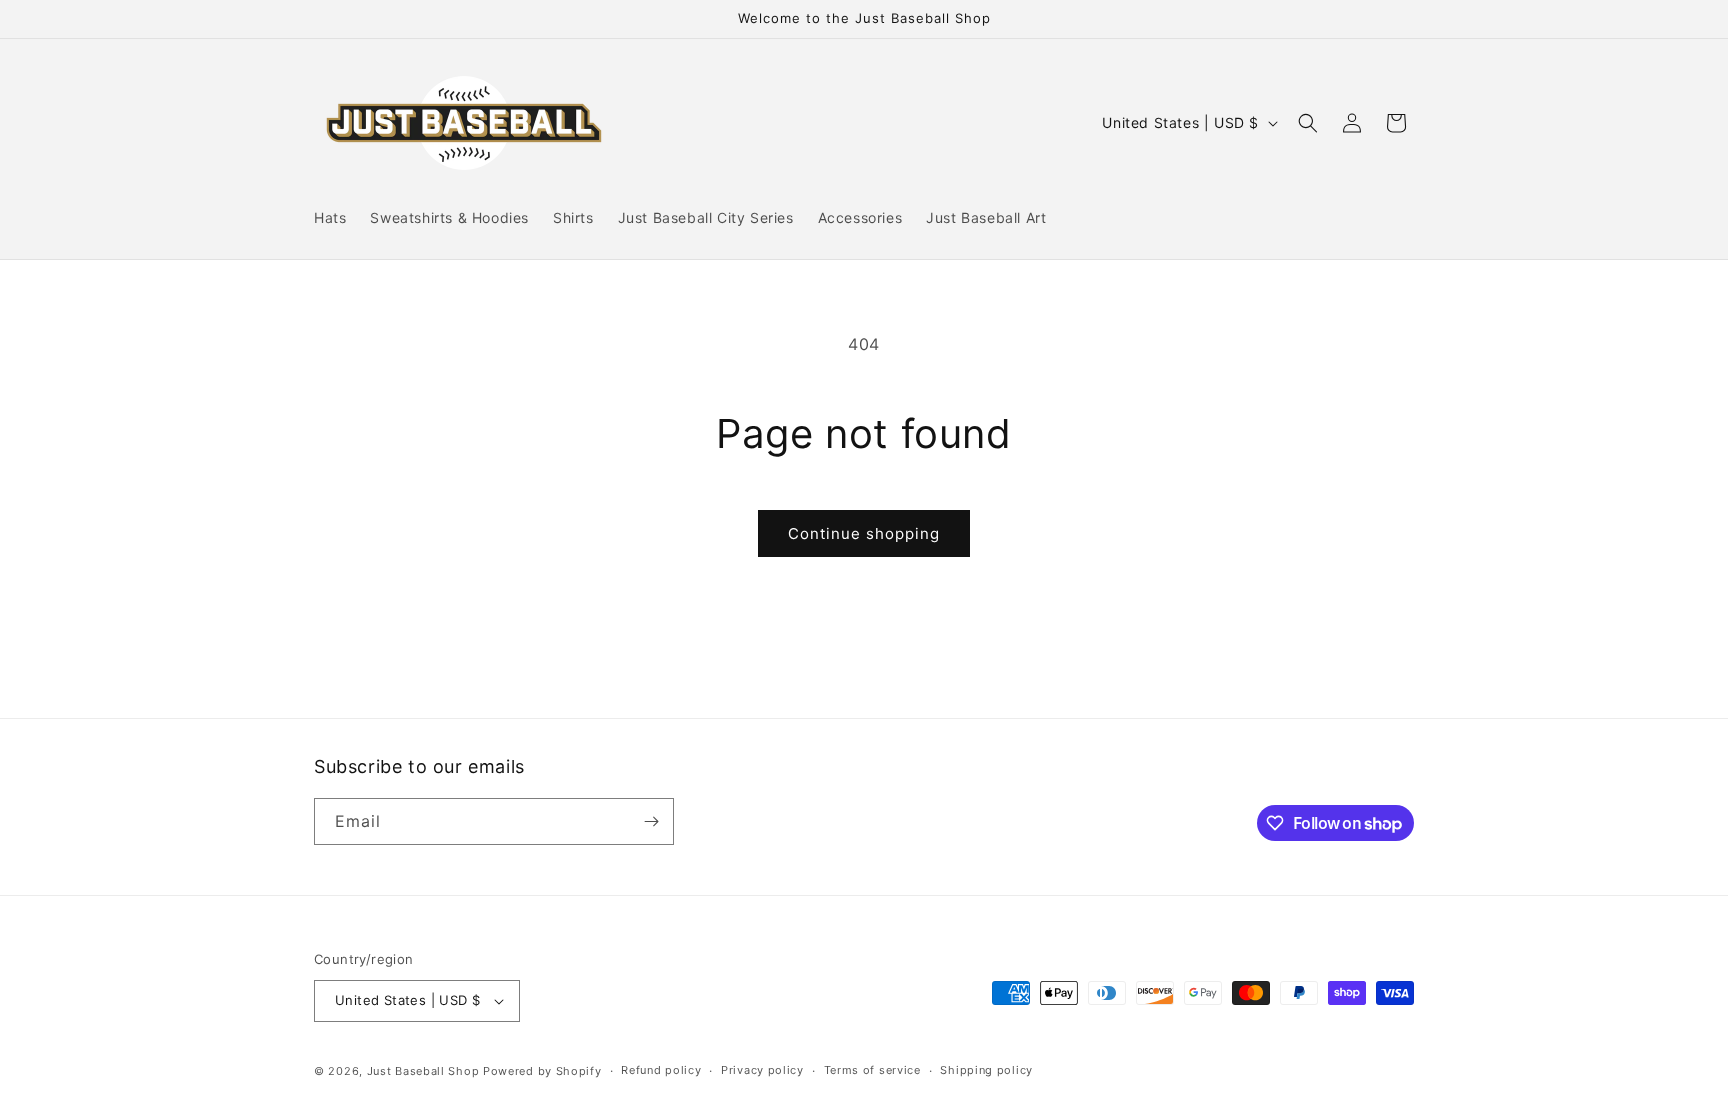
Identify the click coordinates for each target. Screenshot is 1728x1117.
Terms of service (872, 1070)
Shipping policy (986, 1070)
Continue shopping (864, 533)
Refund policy (661, 1070)
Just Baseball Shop (423, 1071)
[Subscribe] (651, 821)
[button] (1308, 123)
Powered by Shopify (542, 1071)
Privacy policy (762, 1070)
